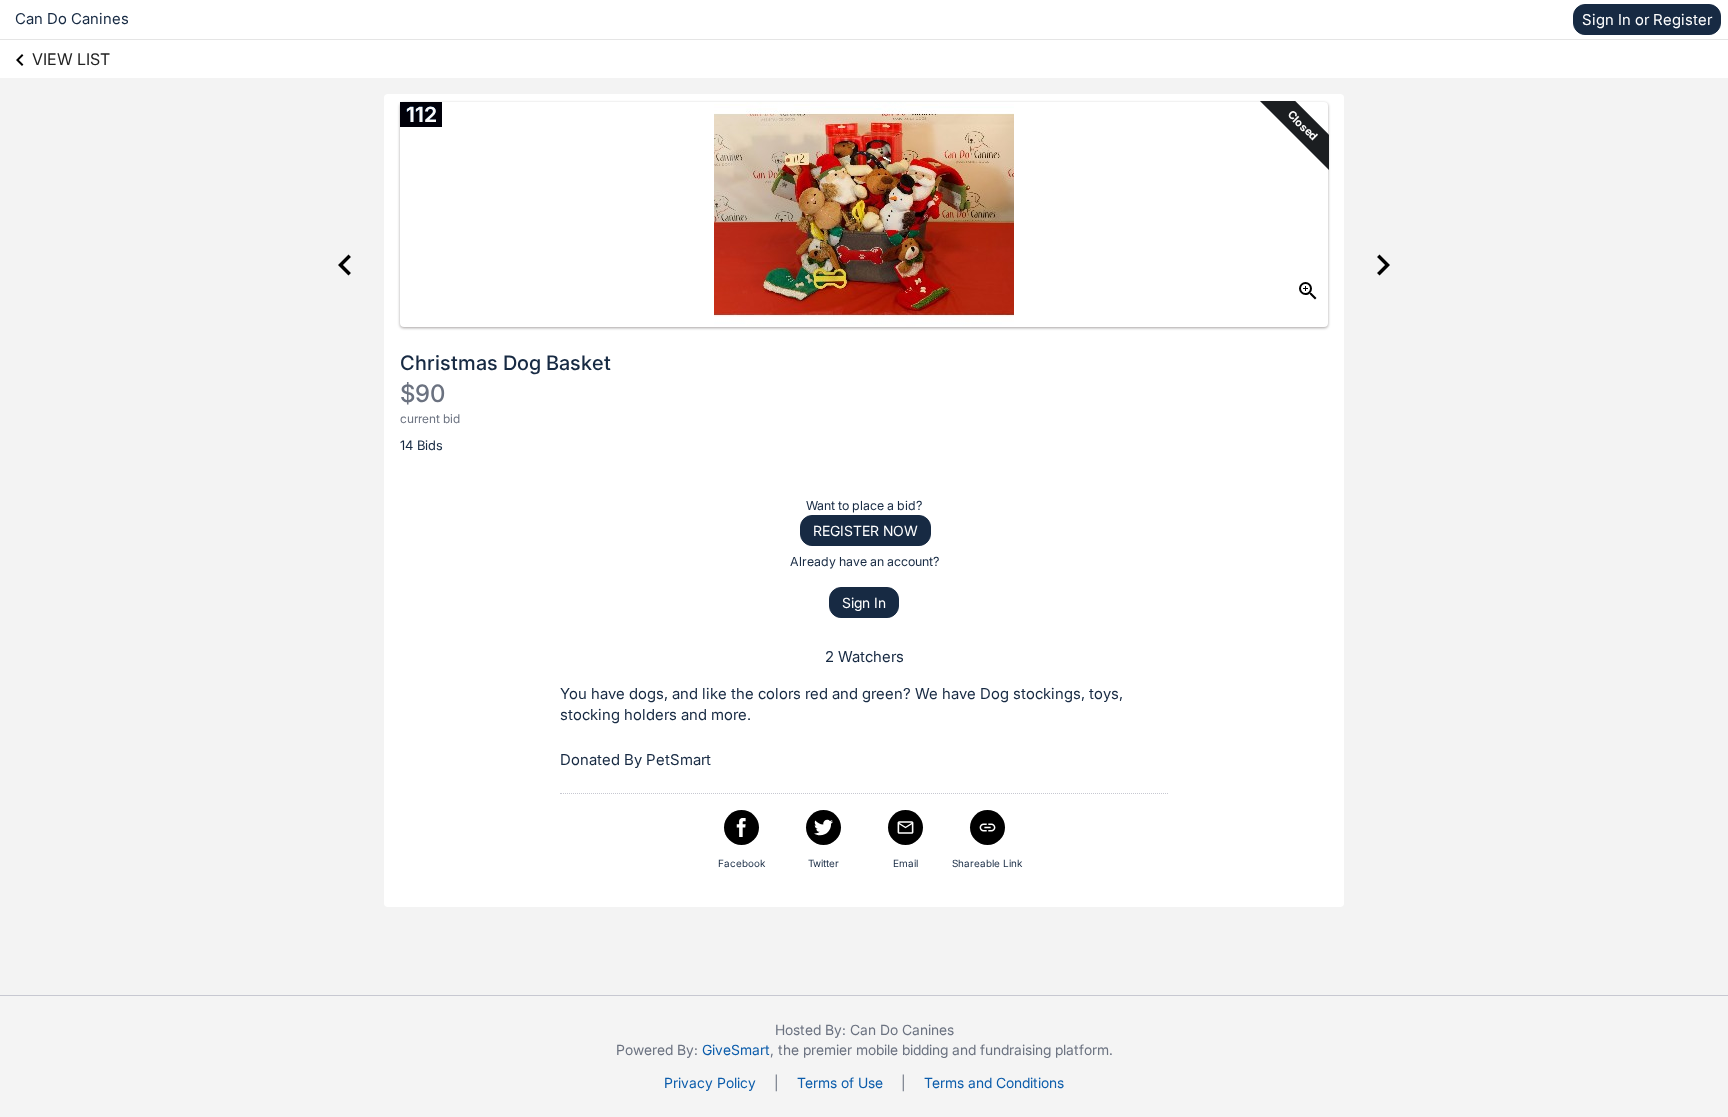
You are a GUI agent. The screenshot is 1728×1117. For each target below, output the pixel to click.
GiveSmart (736, 1049)
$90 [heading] (422, 393)
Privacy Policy (710, 1082)
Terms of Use (840, 1082)
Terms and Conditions (994, 1082)
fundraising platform (1044, 1049)
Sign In (864, 602)
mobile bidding (902, 1049)
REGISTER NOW (865, 530)
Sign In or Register (1647, 19)
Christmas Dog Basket (505, 363)
